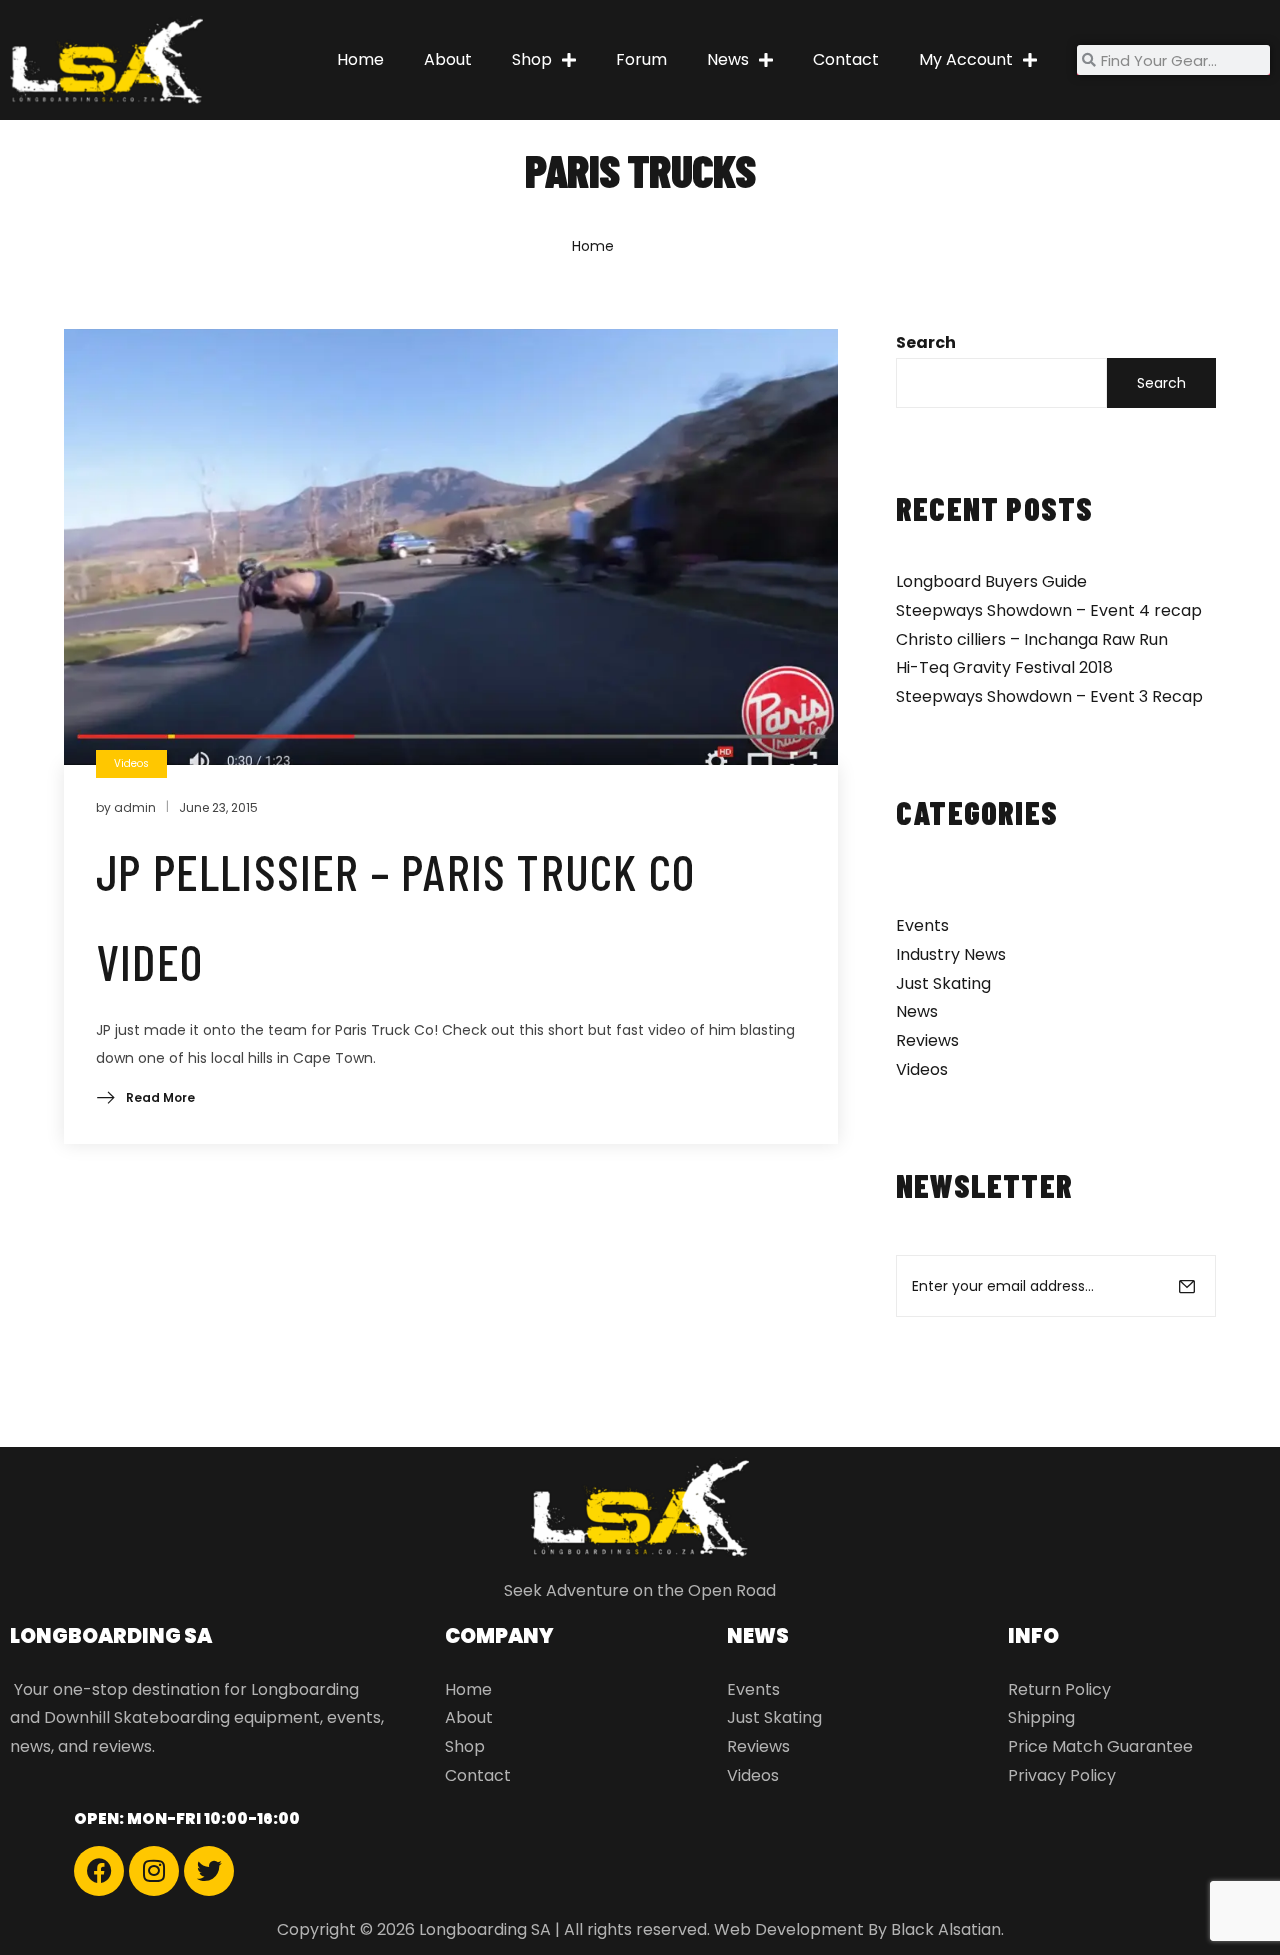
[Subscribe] (1187, 1286)
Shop (532, 59)
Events (922, 925)
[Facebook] (99, 1871)
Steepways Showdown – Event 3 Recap (1049, 696)
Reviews (927, 1040)
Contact (846, 59)
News (728, 59)
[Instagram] (154, 1871)
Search (926, 342)
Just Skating (943, 983)
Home (360, 59)
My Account (966, 59)
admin (135, 807)
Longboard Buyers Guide (991, 581)
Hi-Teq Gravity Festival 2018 (1004, 667)
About (448, 59)
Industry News (951, 954)
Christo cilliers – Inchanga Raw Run (1032, 639)
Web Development (789, 1929)
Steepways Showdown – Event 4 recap (1049, 610)
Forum (641, 59)
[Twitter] (209, 1871)
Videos (922, 1069)
